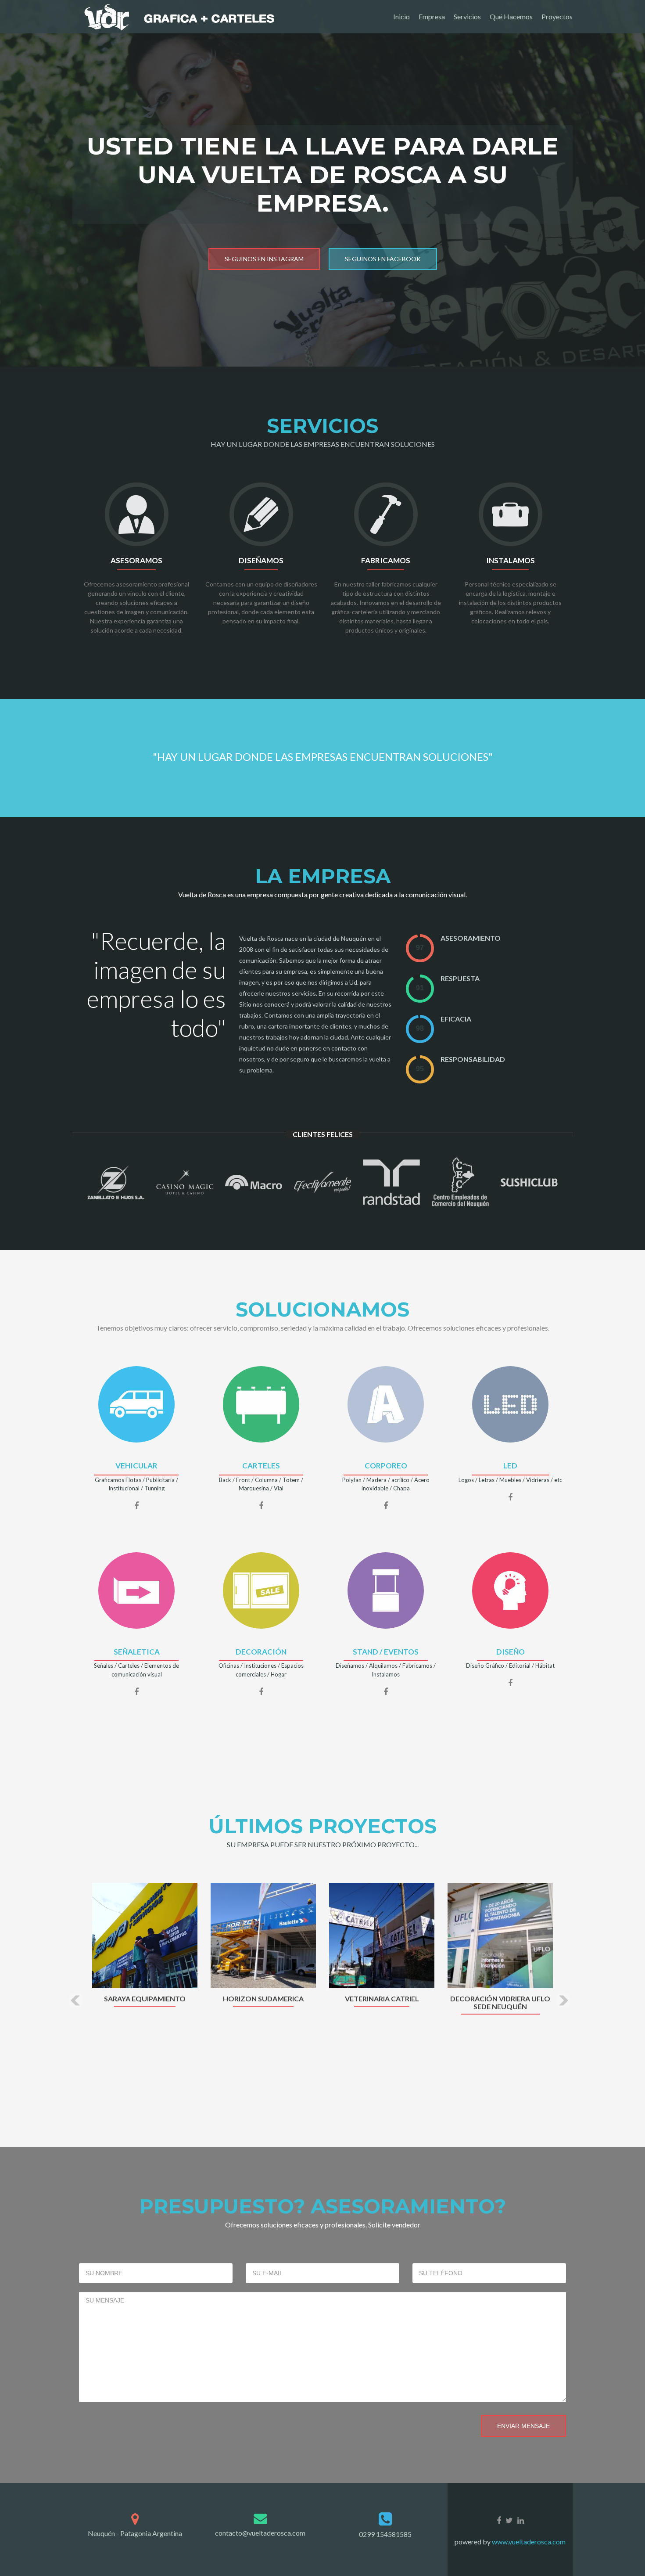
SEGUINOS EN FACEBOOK (383, 259)
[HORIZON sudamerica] (263, 1934)
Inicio (401, 16)
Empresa (432, 16)
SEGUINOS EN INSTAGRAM (264, 259)
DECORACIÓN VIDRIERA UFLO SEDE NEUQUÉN (500, 2003)
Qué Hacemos (511, 16)
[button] (76, 2000)
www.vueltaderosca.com (528, 2542)
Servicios (467, 16)
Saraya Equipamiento (145, 1999)
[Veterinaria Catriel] (382, 1934)
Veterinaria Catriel (382, 1999)
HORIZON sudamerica (263, 1999)
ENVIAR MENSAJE (523, 2426)
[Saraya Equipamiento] (145, 1934)
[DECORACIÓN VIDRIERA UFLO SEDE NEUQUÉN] (500, 1934)
